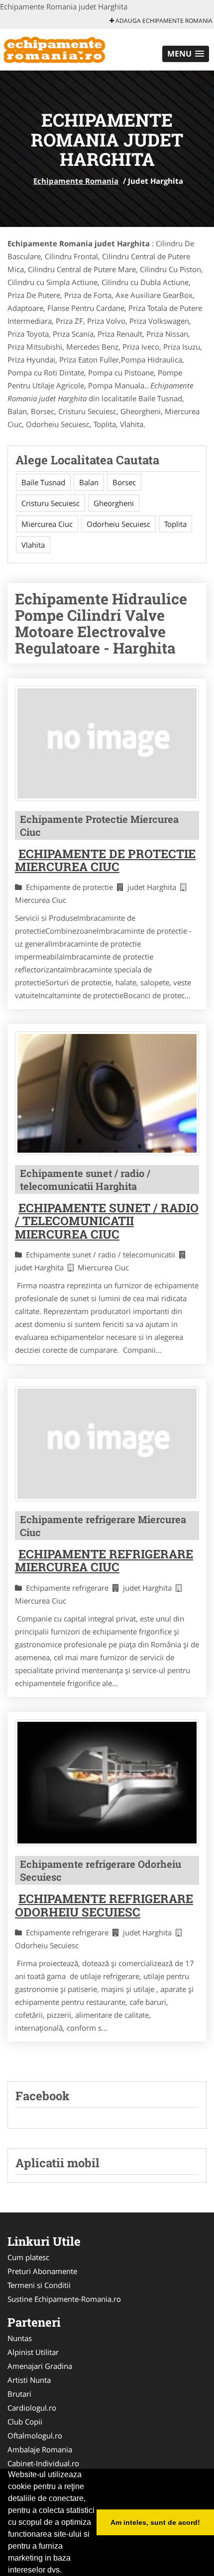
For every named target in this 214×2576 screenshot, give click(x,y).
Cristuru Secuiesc (51, 503)
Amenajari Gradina (40, 2366)
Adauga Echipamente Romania (163, 21)
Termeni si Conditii (39, 2285)
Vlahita (33, 545)
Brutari (19, 2394)
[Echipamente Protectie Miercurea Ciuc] (107, 743)
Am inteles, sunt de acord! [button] (155, 2522)
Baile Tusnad (43, 482)
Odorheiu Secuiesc (118, 524)
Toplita (175, 524)
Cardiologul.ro (32, 2408)
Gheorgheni (114, 503)
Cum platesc (28, 2257)
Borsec (124, 482)
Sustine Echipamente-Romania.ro (64, 2299)
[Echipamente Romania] (65, 49)
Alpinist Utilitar (33, 2352)
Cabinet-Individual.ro (43, 2463)
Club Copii (25, 2422)
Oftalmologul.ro (35, 2435)
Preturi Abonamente (42, 2271)
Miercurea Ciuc (47, 524)
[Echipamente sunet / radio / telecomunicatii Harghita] (107, 1093)
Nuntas (20, 2338)
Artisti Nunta (29, 2380)
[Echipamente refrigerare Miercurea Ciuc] (107, 1444)
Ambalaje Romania (40, 2449)
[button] (186, 54)
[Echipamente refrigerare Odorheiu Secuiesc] (107, 1783)
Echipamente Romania (76, 181)
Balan (89, 482)
